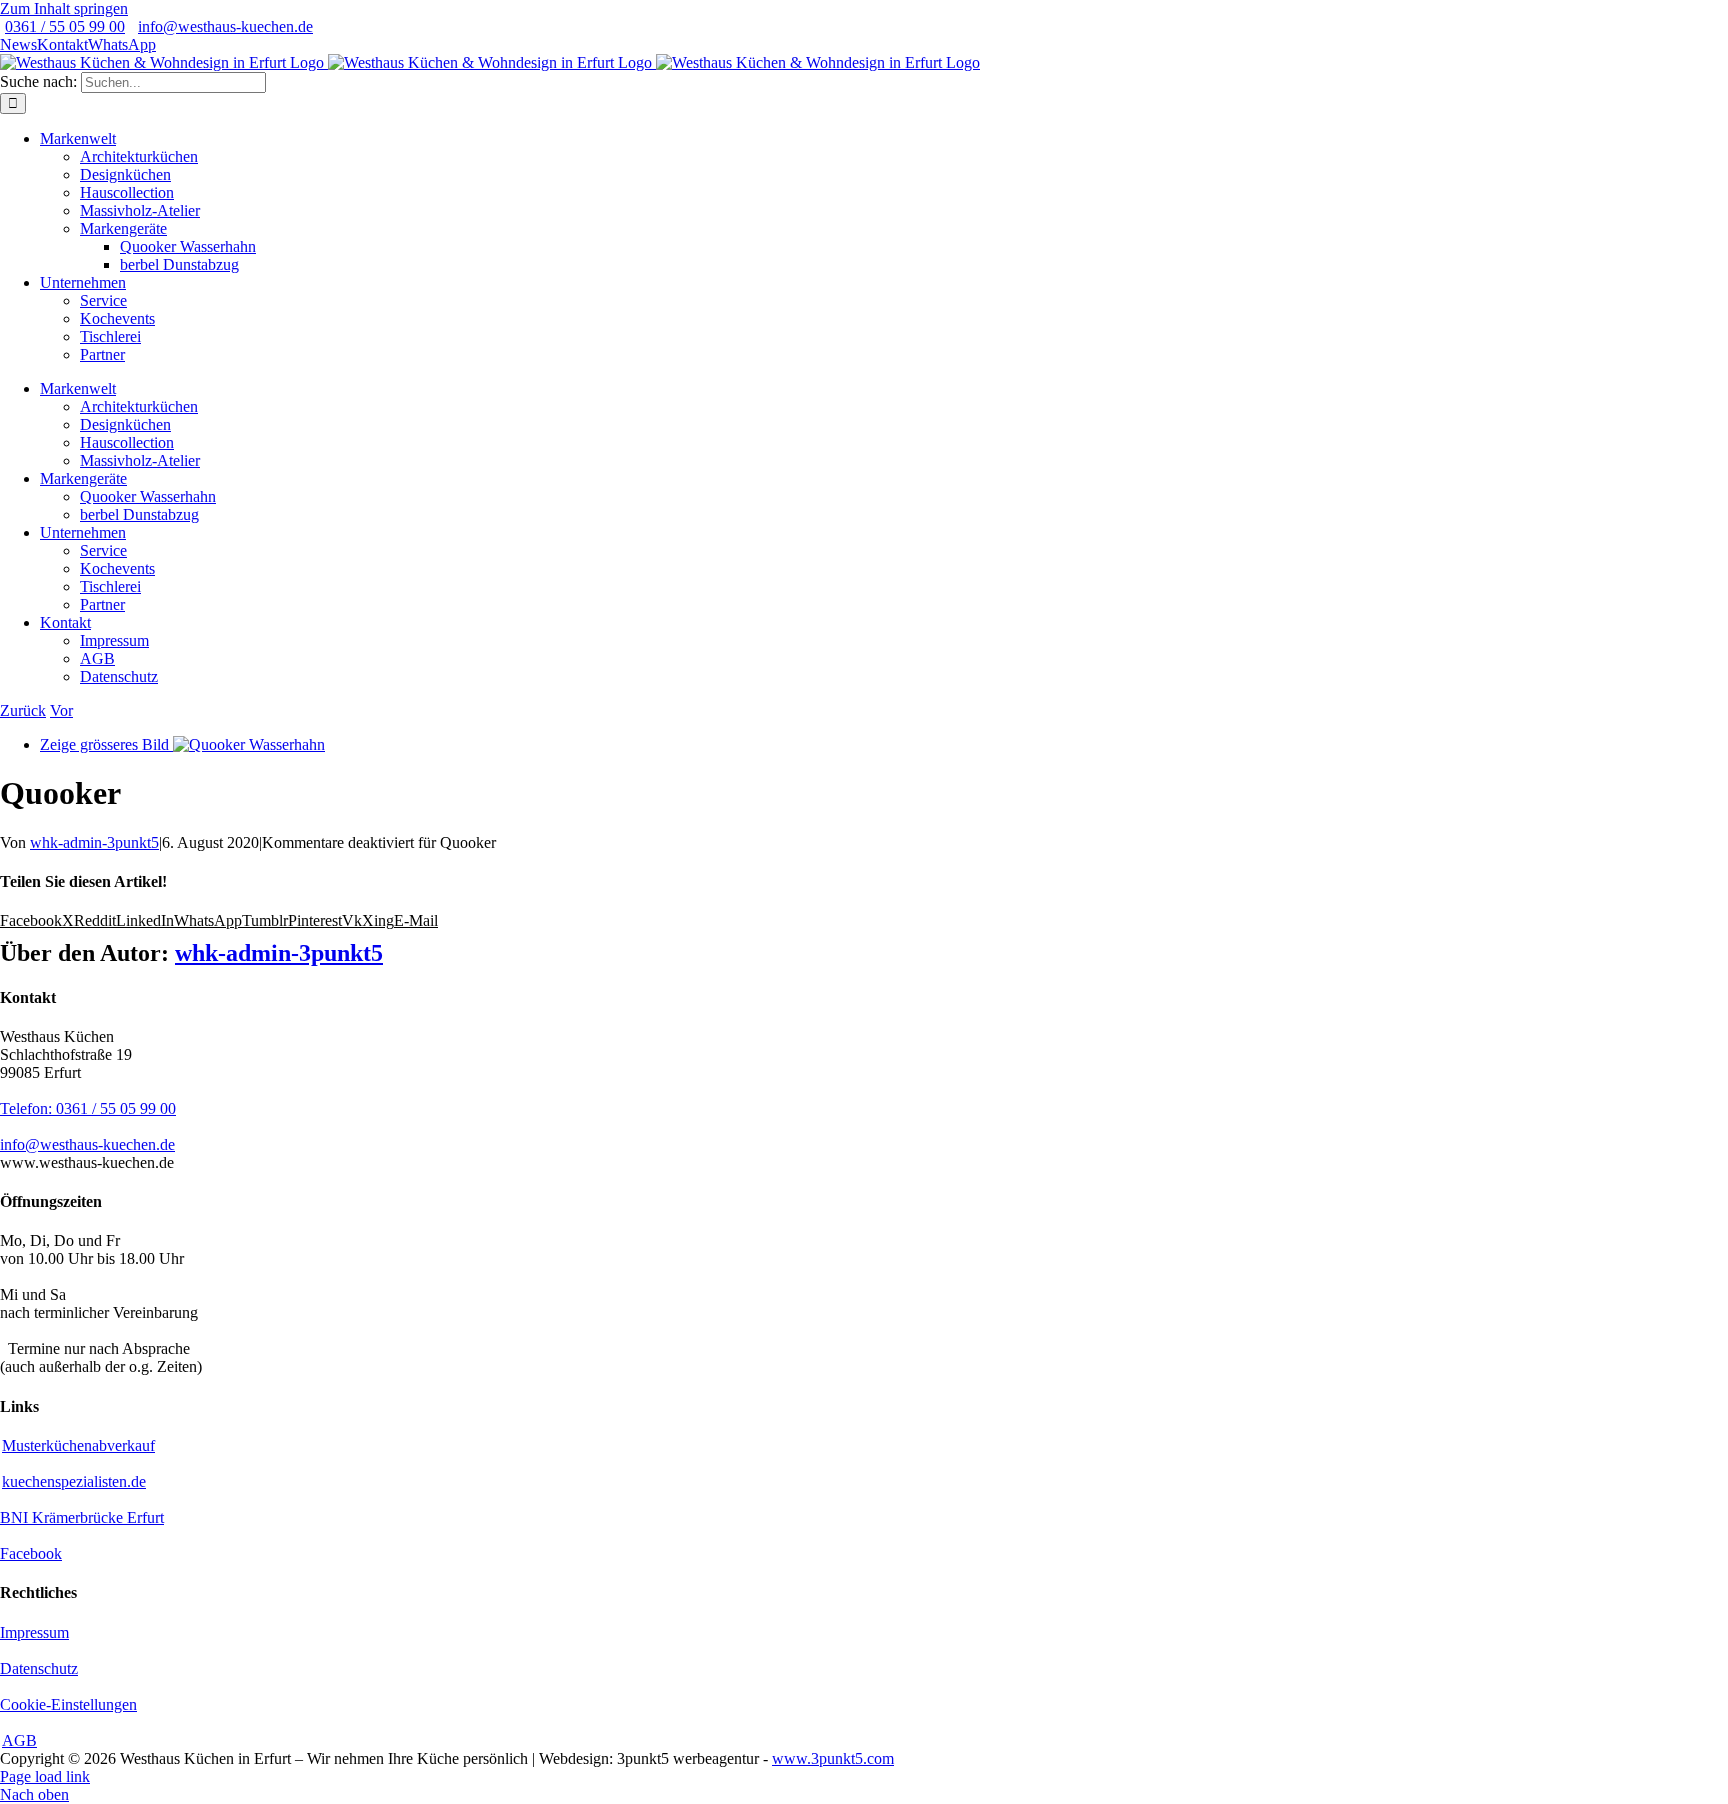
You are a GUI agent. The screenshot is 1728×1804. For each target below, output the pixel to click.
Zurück (23, 710)
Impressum (34, 1632)
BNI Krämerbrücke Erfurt (82, 1517)
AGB (19, 1740)
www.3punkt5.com (833, 1758)
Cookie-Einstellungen (68, 1704)
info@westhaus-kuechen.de (225, 26)
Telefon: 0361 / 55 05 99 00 (88, 1108)
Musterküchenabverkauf (78, 1445)
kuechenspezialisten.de (74, 1481)
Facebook (31, 1553)
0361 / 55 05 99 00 (65, 26)
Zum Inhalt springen (64, 8)
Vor (61, 710)
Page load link (45, 1776)
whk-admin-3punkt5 (94, 842)
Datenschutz (39, 1668)
